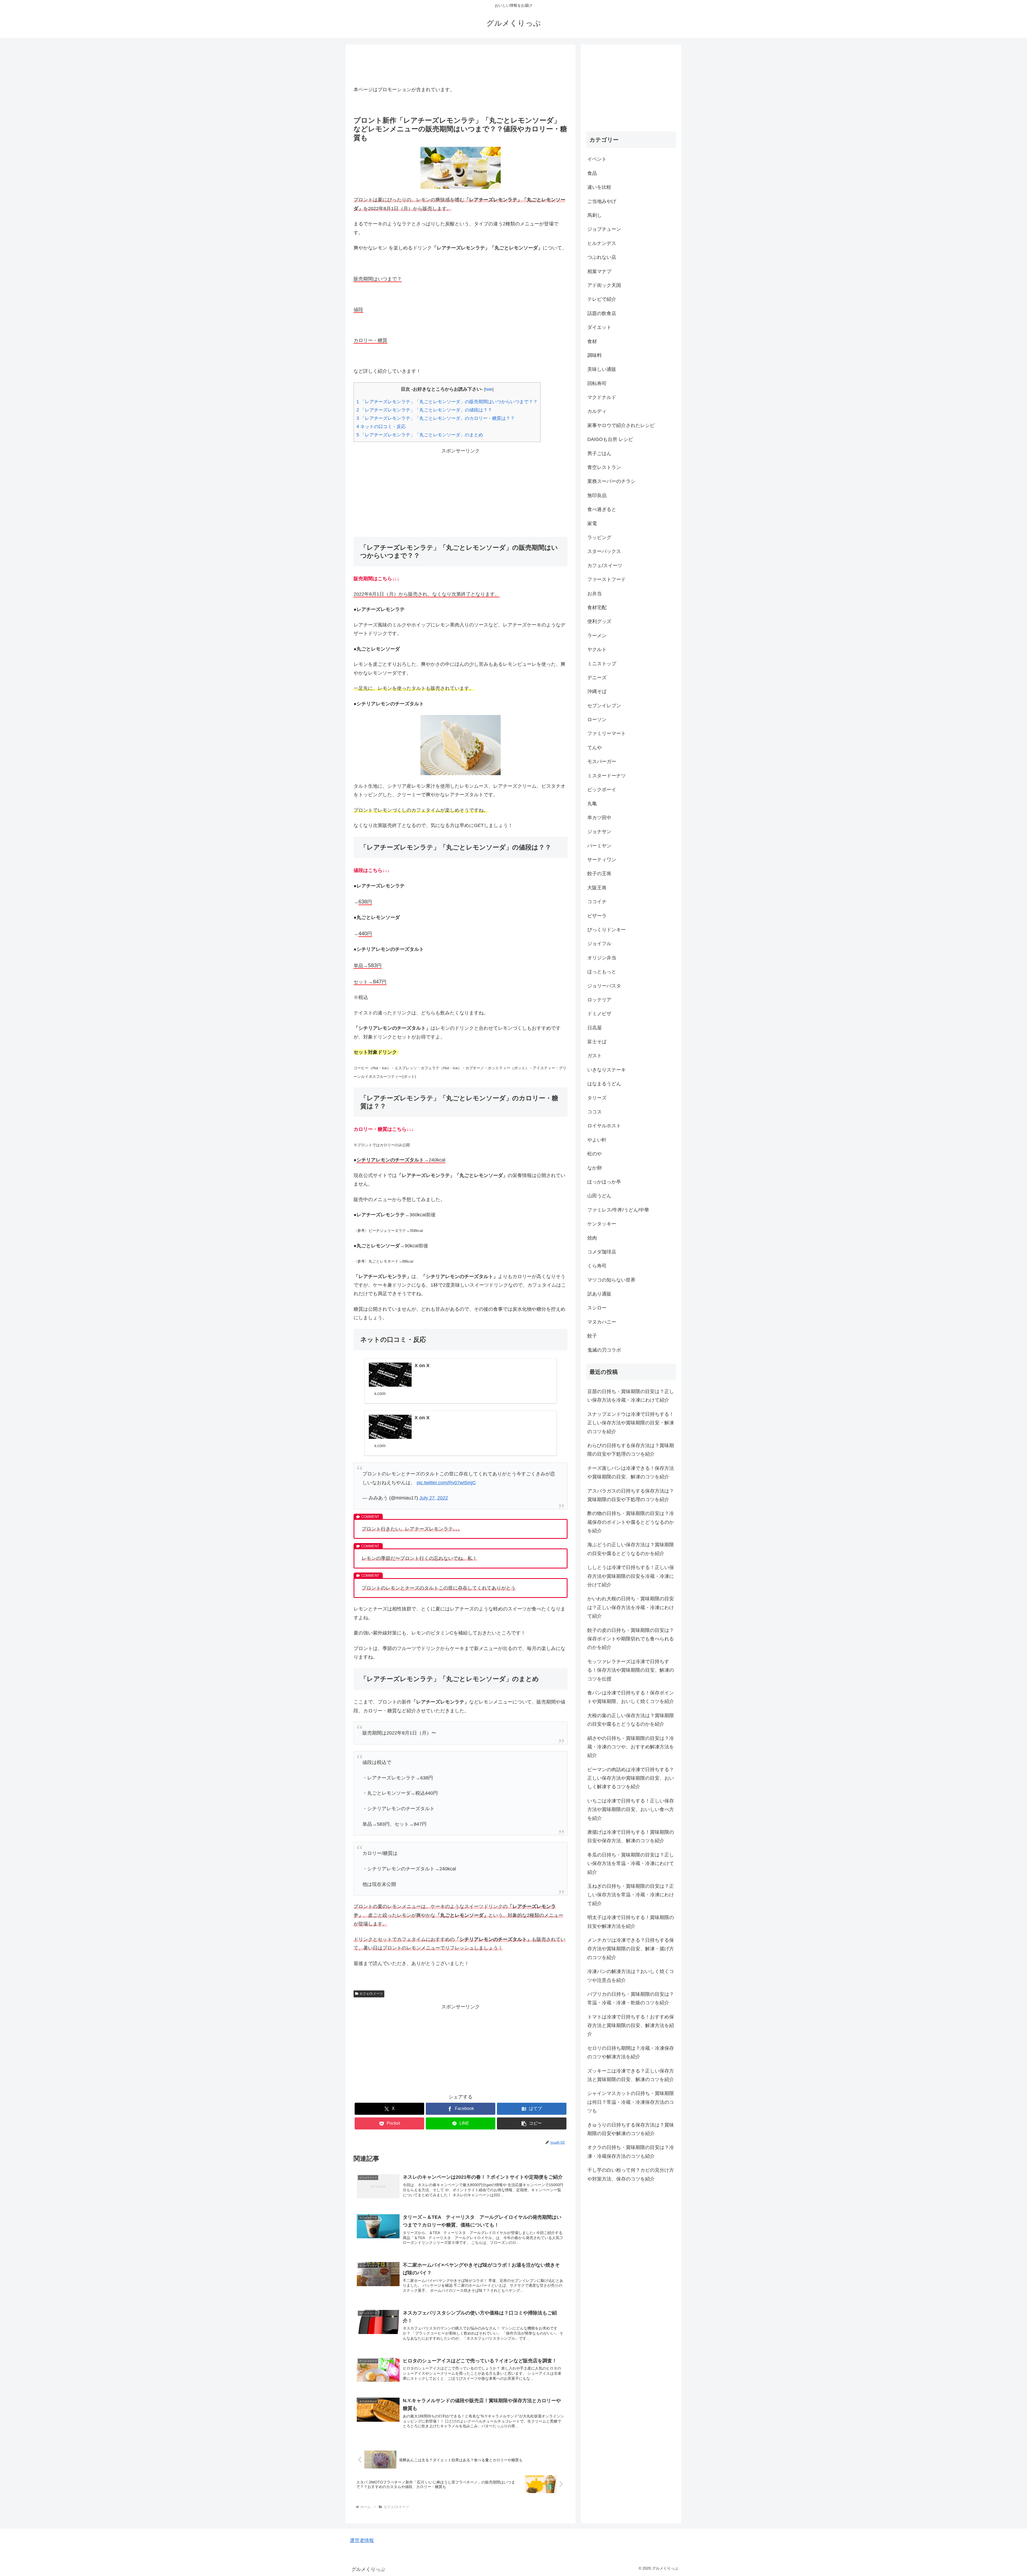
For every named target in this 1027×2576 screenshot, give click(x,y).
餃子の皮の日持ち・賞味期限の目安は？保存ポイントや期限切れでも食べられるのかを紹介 (631, 1639)
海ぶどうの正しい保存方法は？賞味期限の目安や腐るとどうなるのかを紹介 (631, 1549)
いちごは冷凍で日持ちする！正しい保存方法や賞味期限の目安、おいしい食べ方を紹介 (631, 1810)
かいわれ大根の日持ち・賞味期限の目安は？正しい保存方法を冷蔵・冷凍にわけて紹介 (631, 1608)
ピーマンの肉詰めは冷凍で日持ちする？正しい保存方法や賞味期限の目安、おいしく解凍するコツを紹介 (631, 1778)
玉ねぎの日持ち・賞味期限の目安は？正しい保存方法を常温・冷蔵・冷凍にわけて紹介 (631, 1895)
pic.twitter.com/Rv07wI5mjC (446, 1483)
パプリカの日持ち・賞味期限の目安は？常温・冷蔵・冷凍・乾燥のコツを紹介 (631, 1998)
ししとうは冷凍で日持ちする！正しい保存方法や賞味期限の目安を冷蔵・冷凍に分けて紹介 (631, 1576)
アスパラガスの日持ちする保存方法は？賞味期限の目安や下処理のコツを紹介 (631, 1495)
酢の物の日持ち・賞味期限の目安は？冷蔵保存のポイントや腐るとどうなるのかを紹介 (631, 1522)
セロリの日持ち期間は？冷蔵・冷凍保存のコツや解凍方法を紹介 (631, 2052)
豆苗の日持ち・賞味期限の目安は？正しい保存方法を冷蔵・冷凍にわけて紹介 (631, 1396)
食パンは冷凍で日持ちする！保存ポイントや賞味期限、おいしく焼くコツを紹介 (631, 1697)
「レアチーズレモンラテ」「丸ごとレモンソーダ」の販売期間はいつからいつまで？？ (447, 402)
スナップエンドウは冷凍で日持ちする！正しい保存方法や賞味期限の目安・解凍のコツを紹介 (631, 1423)
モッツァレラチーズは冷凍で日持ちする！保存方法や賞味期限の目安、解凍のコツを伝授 (631, 1670)
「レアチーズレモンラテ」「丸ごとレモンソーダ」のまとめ (420, 435)
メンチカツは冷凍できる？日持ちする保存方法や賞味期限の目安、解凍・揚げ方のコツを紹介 (631, 1949)
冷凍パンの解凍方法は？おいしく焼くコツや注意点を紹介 (631, 1976)
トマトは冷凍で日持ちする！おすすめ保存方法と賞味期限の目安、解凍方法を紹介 (631, 2026)
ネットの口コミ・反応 (381, 427)
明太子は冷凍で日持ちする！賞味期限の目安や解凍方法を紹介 (631, 1922)
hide (489, 389)
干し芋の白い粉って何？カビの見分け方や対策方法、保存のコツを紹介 (631, 2174)
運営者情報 (362, 2540)
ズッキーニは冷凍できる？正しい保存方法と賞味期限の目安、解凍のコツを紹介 (631, 2075)
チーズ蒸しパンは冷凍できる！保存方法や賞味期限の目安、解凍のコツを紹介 (631, 1472)
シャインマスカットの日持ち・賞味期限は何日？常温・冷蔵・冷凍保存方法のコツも (631, 2102)
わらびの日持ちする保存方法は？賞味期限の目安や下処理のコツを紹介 (631, 1450)
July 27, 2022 (434, 1498)
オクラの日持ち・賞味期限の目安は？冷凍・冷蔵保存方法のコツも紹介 (631, 2152)
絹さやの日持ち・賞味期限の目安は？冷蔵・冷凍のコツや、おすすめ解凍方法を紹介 (631, 1747)
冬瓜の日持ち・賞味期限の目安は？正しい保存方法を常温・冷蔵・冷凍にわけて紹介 (631, 1864)
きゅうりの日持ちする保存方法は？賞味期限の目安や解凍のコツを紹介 (631, 2129)
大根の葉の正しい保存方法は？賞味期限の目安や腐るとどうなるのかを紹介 (631, 1720)
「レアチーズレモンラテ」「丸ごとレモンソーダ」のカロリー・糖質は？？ (436, 418)
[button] (532, 2123)
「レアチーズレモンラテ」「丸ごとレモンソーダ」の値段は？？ (424, 410)
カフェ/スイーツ (371, 1994)
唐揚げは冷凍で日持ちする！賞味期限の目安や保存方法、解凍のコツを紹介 (631, 1836)
